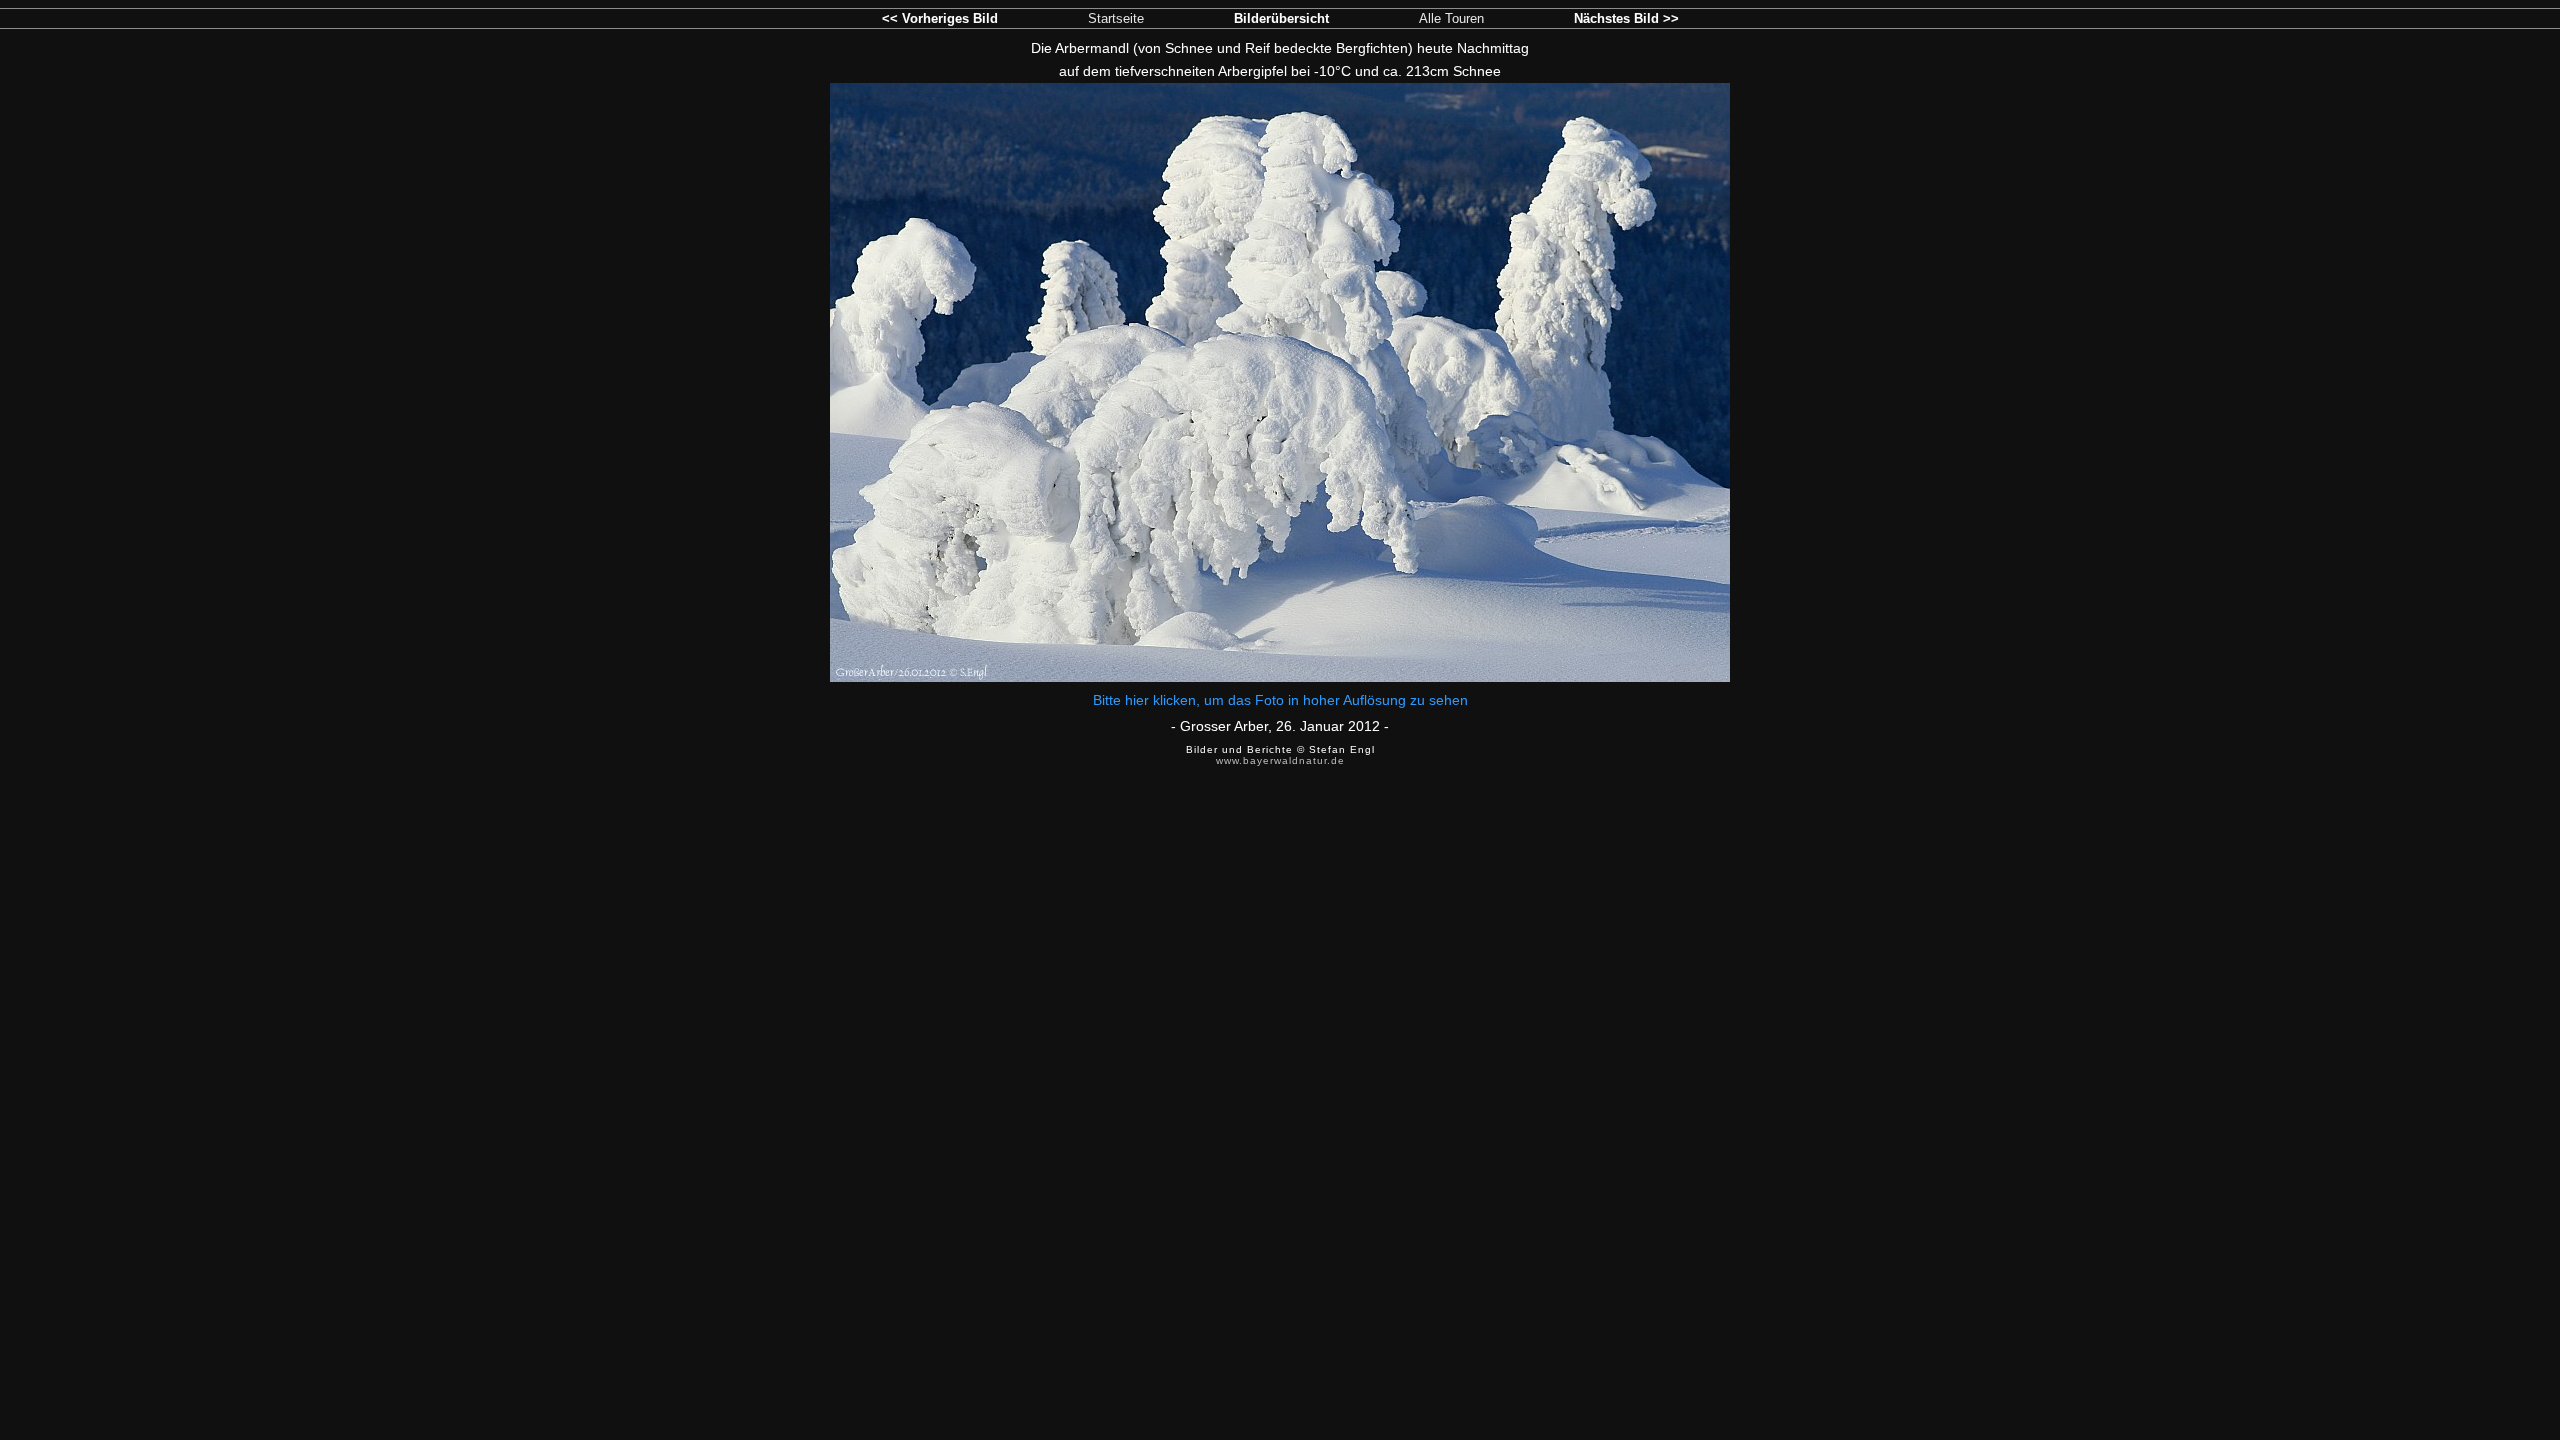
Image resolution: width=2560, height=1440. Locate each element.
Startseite (1116, 18)
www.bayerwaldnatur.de (1280, 760)
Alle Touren (1451, 18)
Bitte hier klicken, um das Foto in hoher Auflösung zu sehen (1280, 700)
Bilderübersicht (1281, 18)
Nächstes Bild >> (1626, 18)
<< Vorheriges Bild (940, 18)
